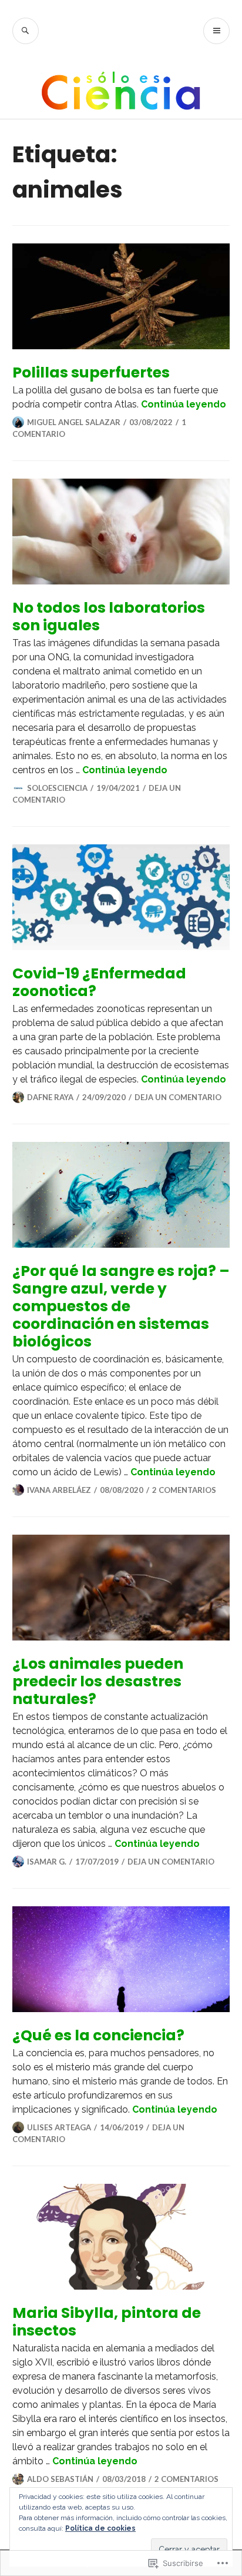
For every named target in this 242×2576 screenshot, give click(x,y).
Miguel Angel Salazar (74, 422)
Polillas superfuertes (91, 372)
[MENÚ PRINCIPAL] (216, 31)
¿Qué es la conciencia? (98, 2035)
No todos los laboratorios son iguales (109, 617)
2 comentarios (184, 1490)
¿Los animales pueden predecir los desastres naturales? (98, 1681)
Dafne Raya (50, 1097)
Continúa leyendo (184, 404)
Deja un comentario (178, 1097)
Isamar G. (47, 1862)
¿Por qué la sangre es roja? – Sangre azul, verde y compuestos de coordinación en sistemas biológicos (121, 1306)
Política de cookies (100, 2528)
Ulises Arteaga (59, 2127)
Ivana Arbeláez (59, 1490)
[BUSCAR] (26, 31)
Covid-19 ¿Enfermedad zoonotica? (99, 982)
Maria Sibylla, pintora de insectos (107, 2322)
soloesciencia (57, 788)
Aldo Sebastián (60, 2479)
